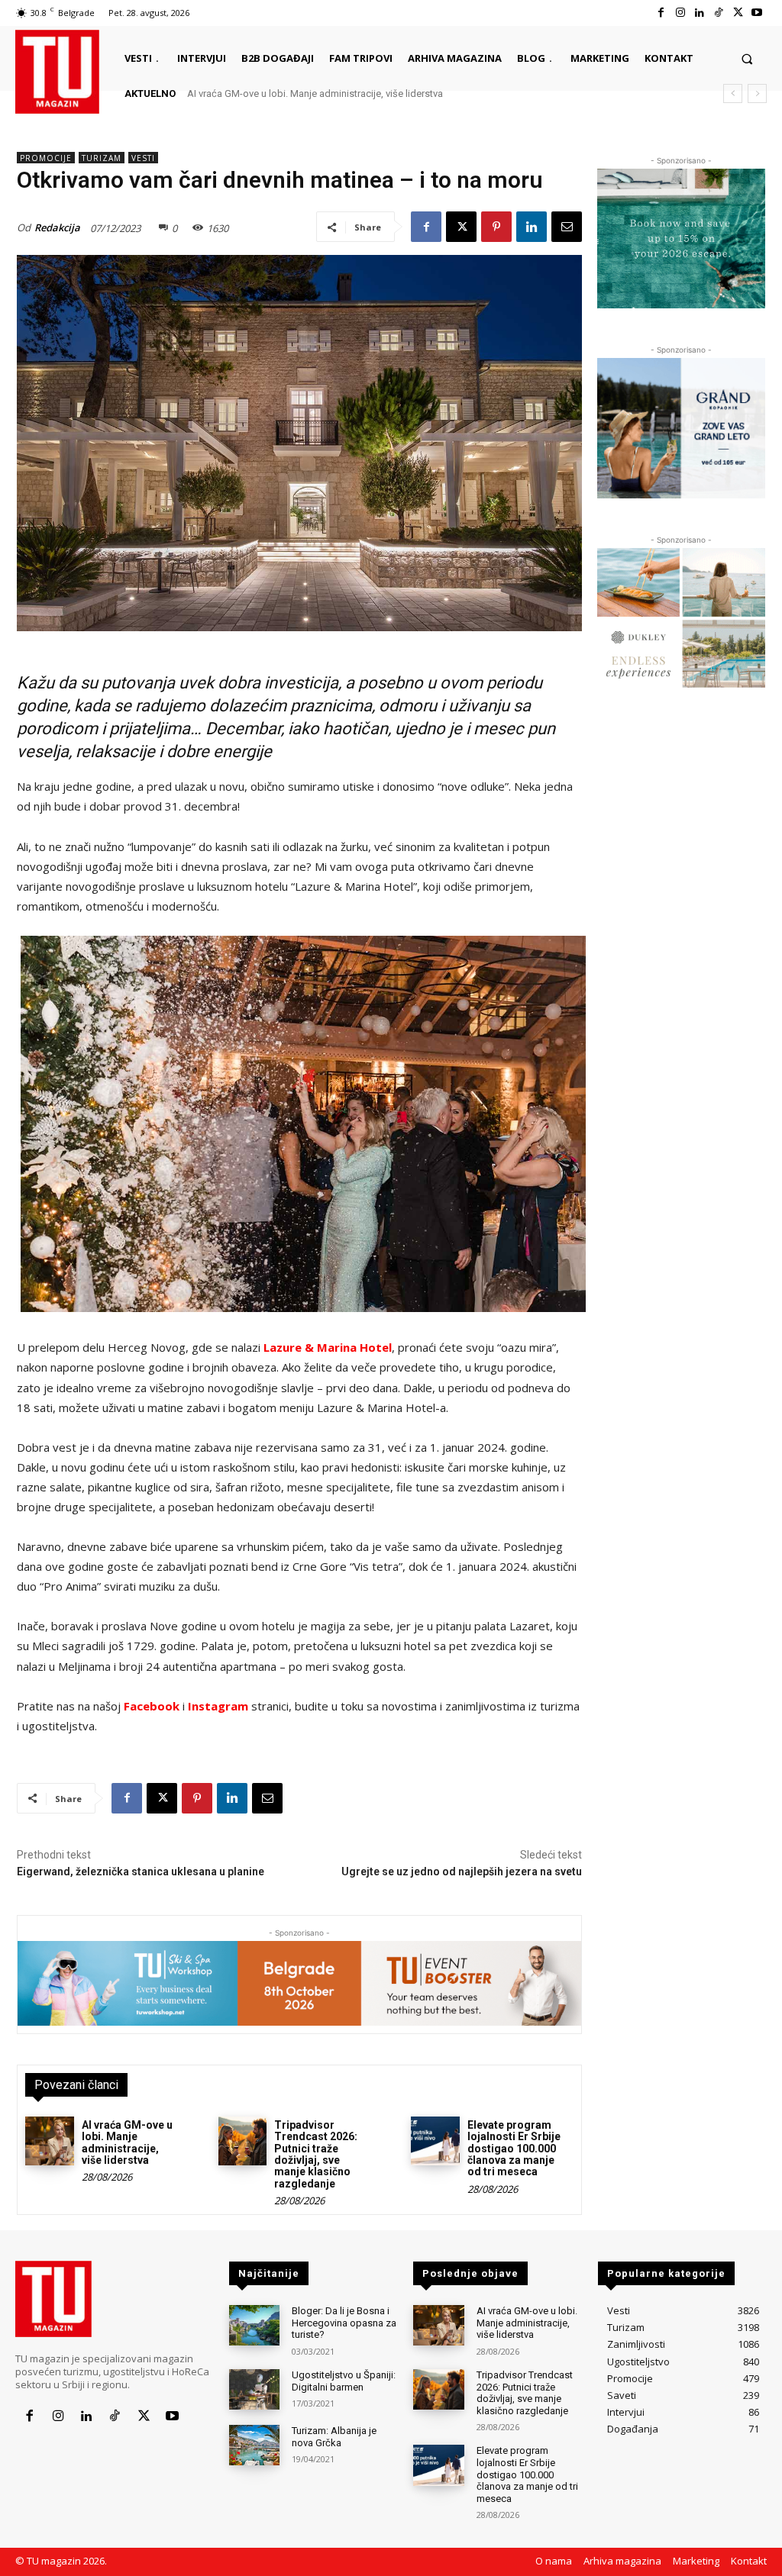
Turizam (102, 158)
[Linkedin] (699, 13)
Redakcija (57, 227)
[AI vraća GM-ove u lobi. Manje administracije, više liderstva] (50, 2141)
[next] (757, 93)
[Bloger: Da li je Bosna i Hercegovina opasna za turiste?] (254, 2325)
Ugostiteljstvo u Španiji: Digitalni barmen (344, 2381)
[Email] (567, 227)
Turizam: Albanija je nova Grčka (334, 2437)
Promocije (46, 158)
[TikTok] (718, 13)
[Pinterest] (496, 227)
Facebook (152, 1706)
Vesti (143, 158)
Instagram (218, 1706)
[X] (738, 13)
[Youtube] (757, 13)
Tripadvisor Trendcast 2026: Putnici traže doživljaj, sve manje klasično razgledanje (381, 93)
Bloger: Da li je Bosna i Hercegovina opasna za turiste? (344, 2323)
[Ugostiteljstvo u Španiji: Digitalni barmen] (254, 2389)
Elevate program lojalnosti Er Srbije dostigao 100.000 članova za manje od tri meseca (514, 2149)
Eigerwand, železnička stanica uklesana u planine (141, 1872)
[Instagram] (680, 13)
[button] (747, 58)
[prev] (733, 93)
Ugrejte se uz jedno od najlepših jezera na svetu (462, 1872)
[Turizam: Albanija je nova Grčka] (254, 2445)
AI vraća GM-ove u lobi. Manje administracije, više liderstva (127, 2142)
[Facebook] (661, 13)
